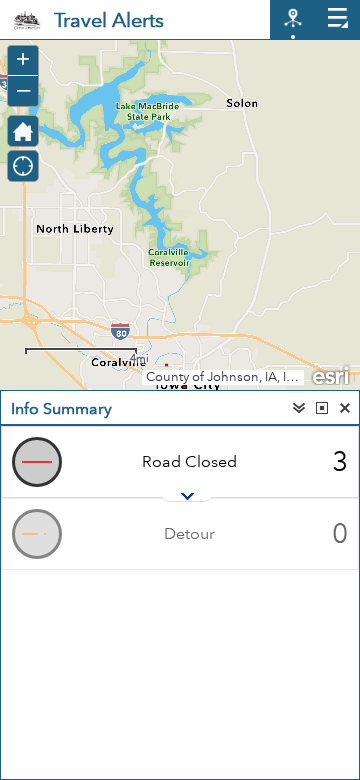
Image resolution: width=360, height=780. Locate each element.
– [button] (23, 89)
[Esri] (332, 374)
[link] (27, 19)
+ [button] (23, 59)
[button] (23, 131)
